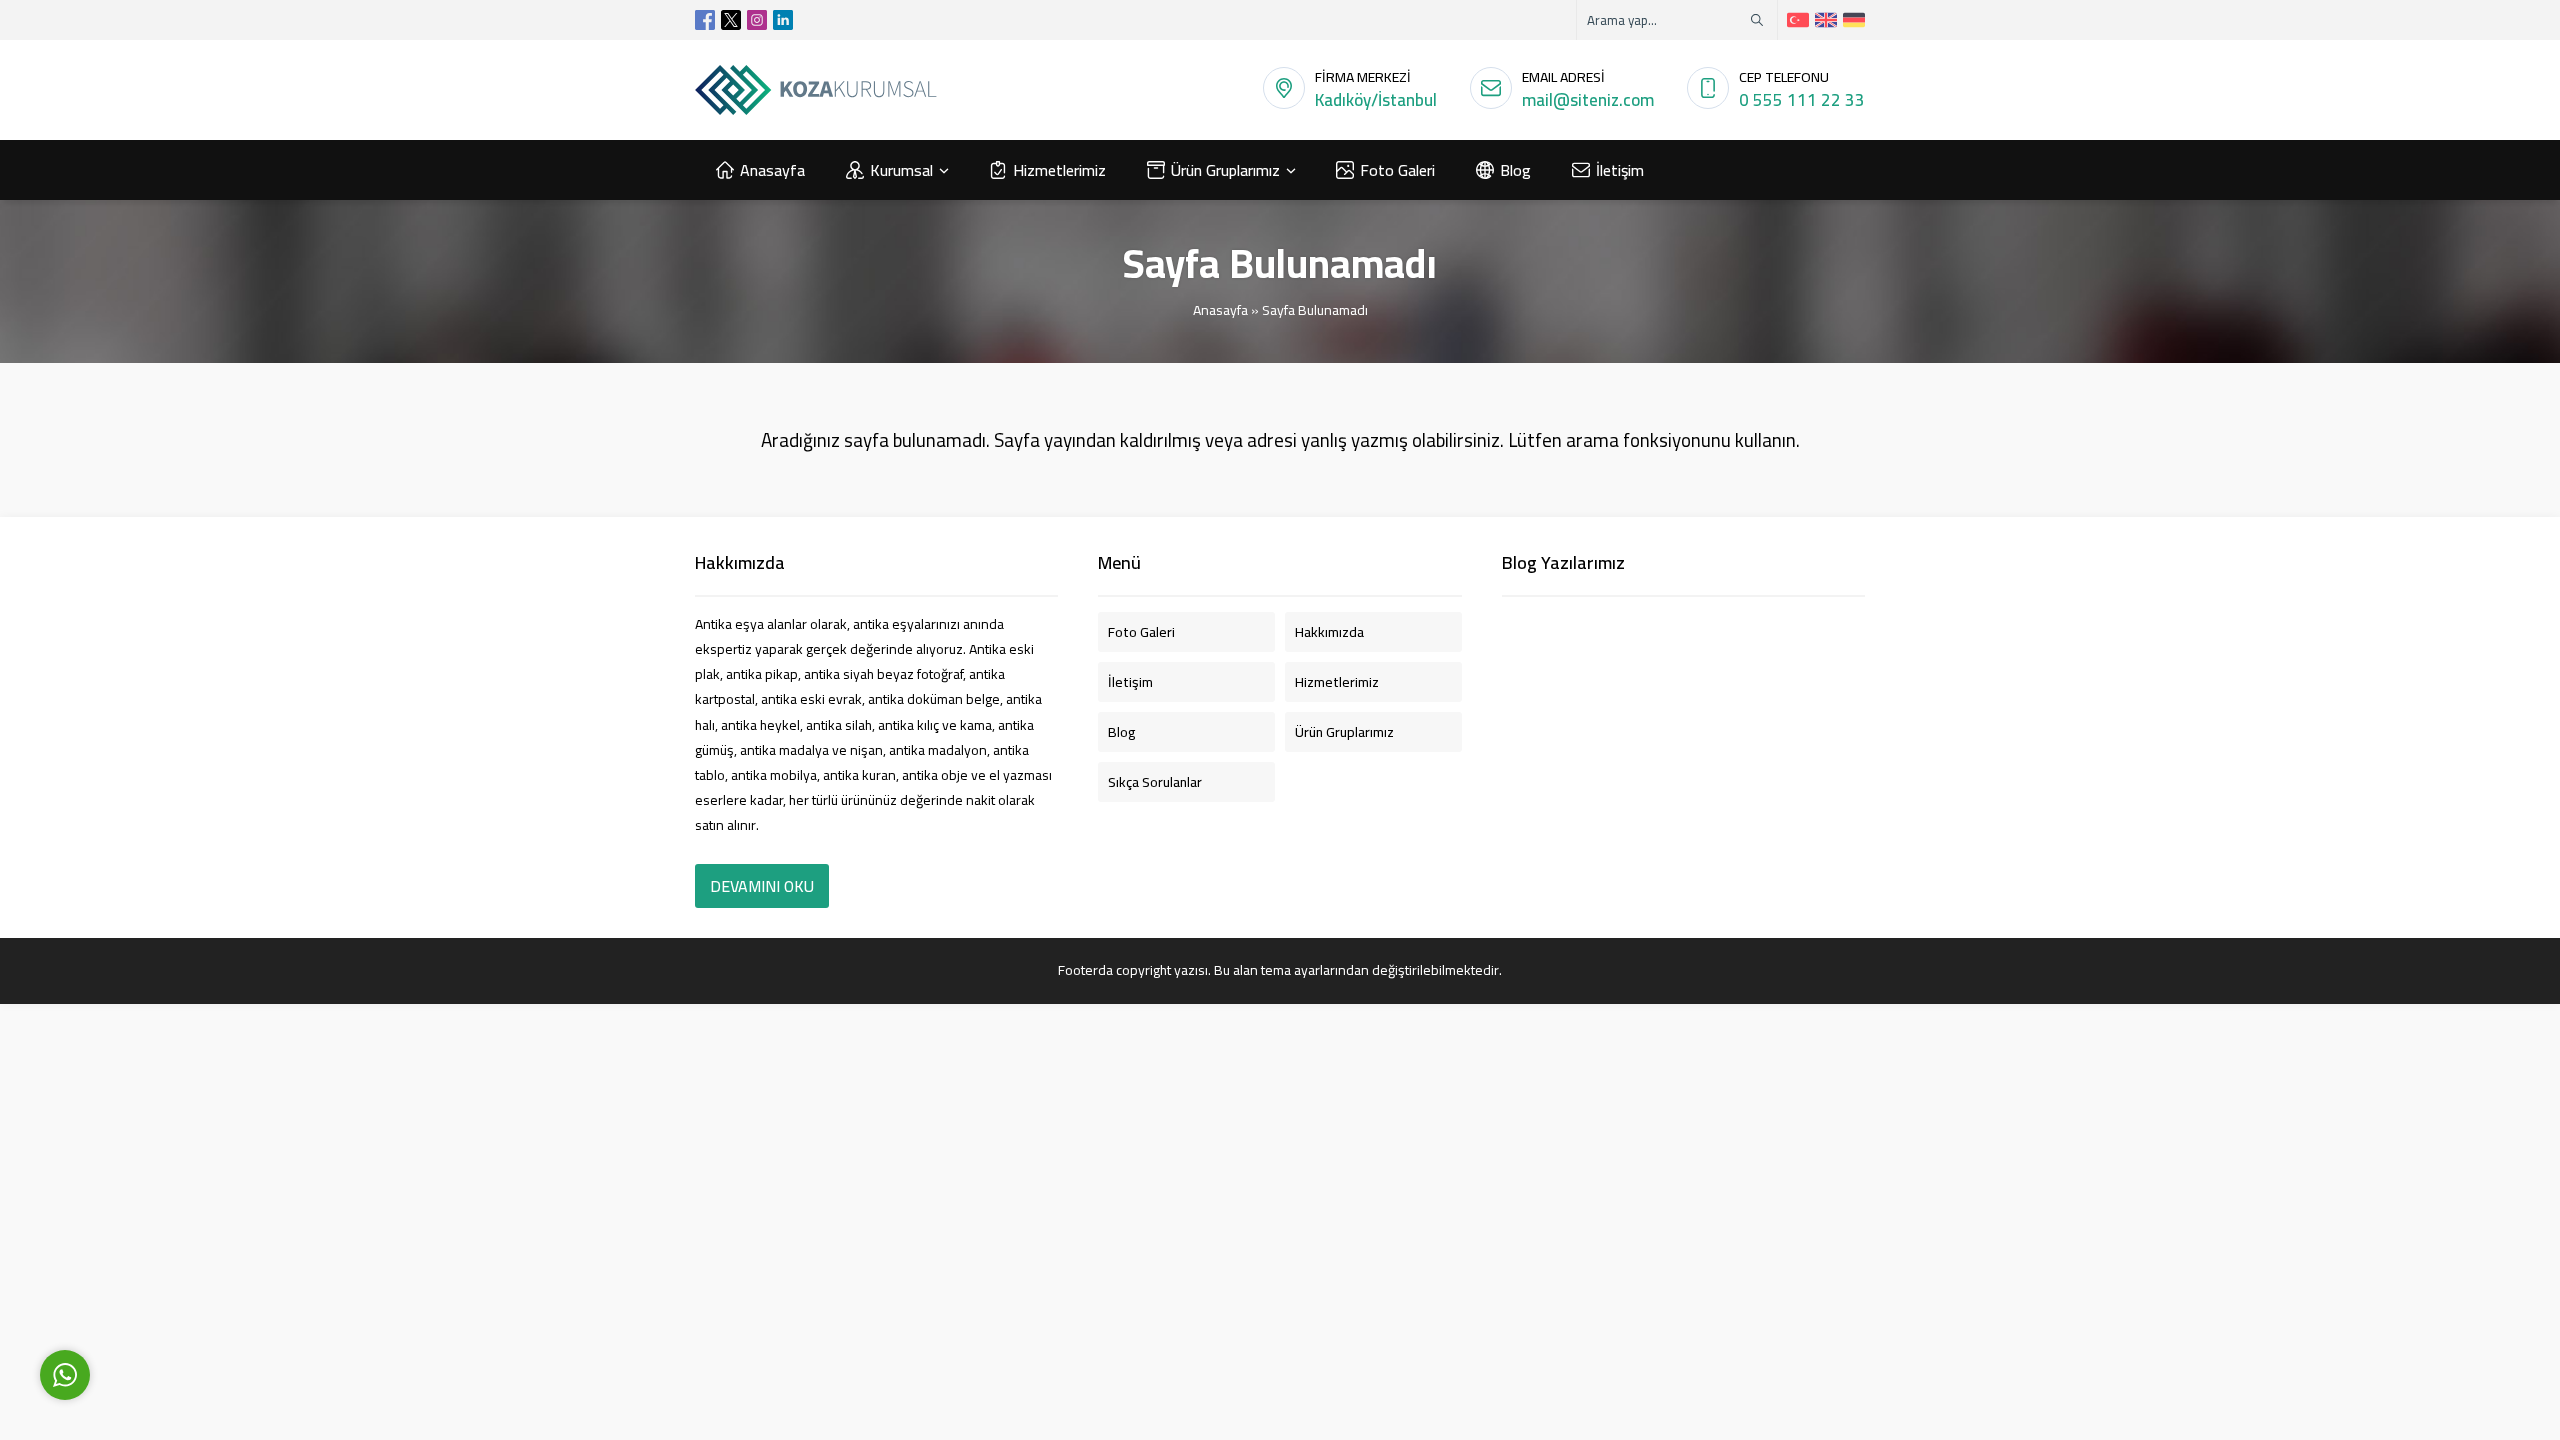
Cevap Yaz (190, 1282)
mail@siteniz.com (1588, 100)
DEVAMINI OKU (762, 886)
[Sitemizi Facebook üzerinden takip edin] (705, 20)
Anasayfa (1220, 310)
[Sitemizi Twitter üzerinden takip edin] (731, 20)
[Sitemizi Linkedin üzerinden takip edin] (783, 20)
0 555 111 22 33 (1802, 100)
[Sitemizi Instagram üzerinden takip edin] (757, 20)
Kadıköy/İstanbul (1376, 100)
